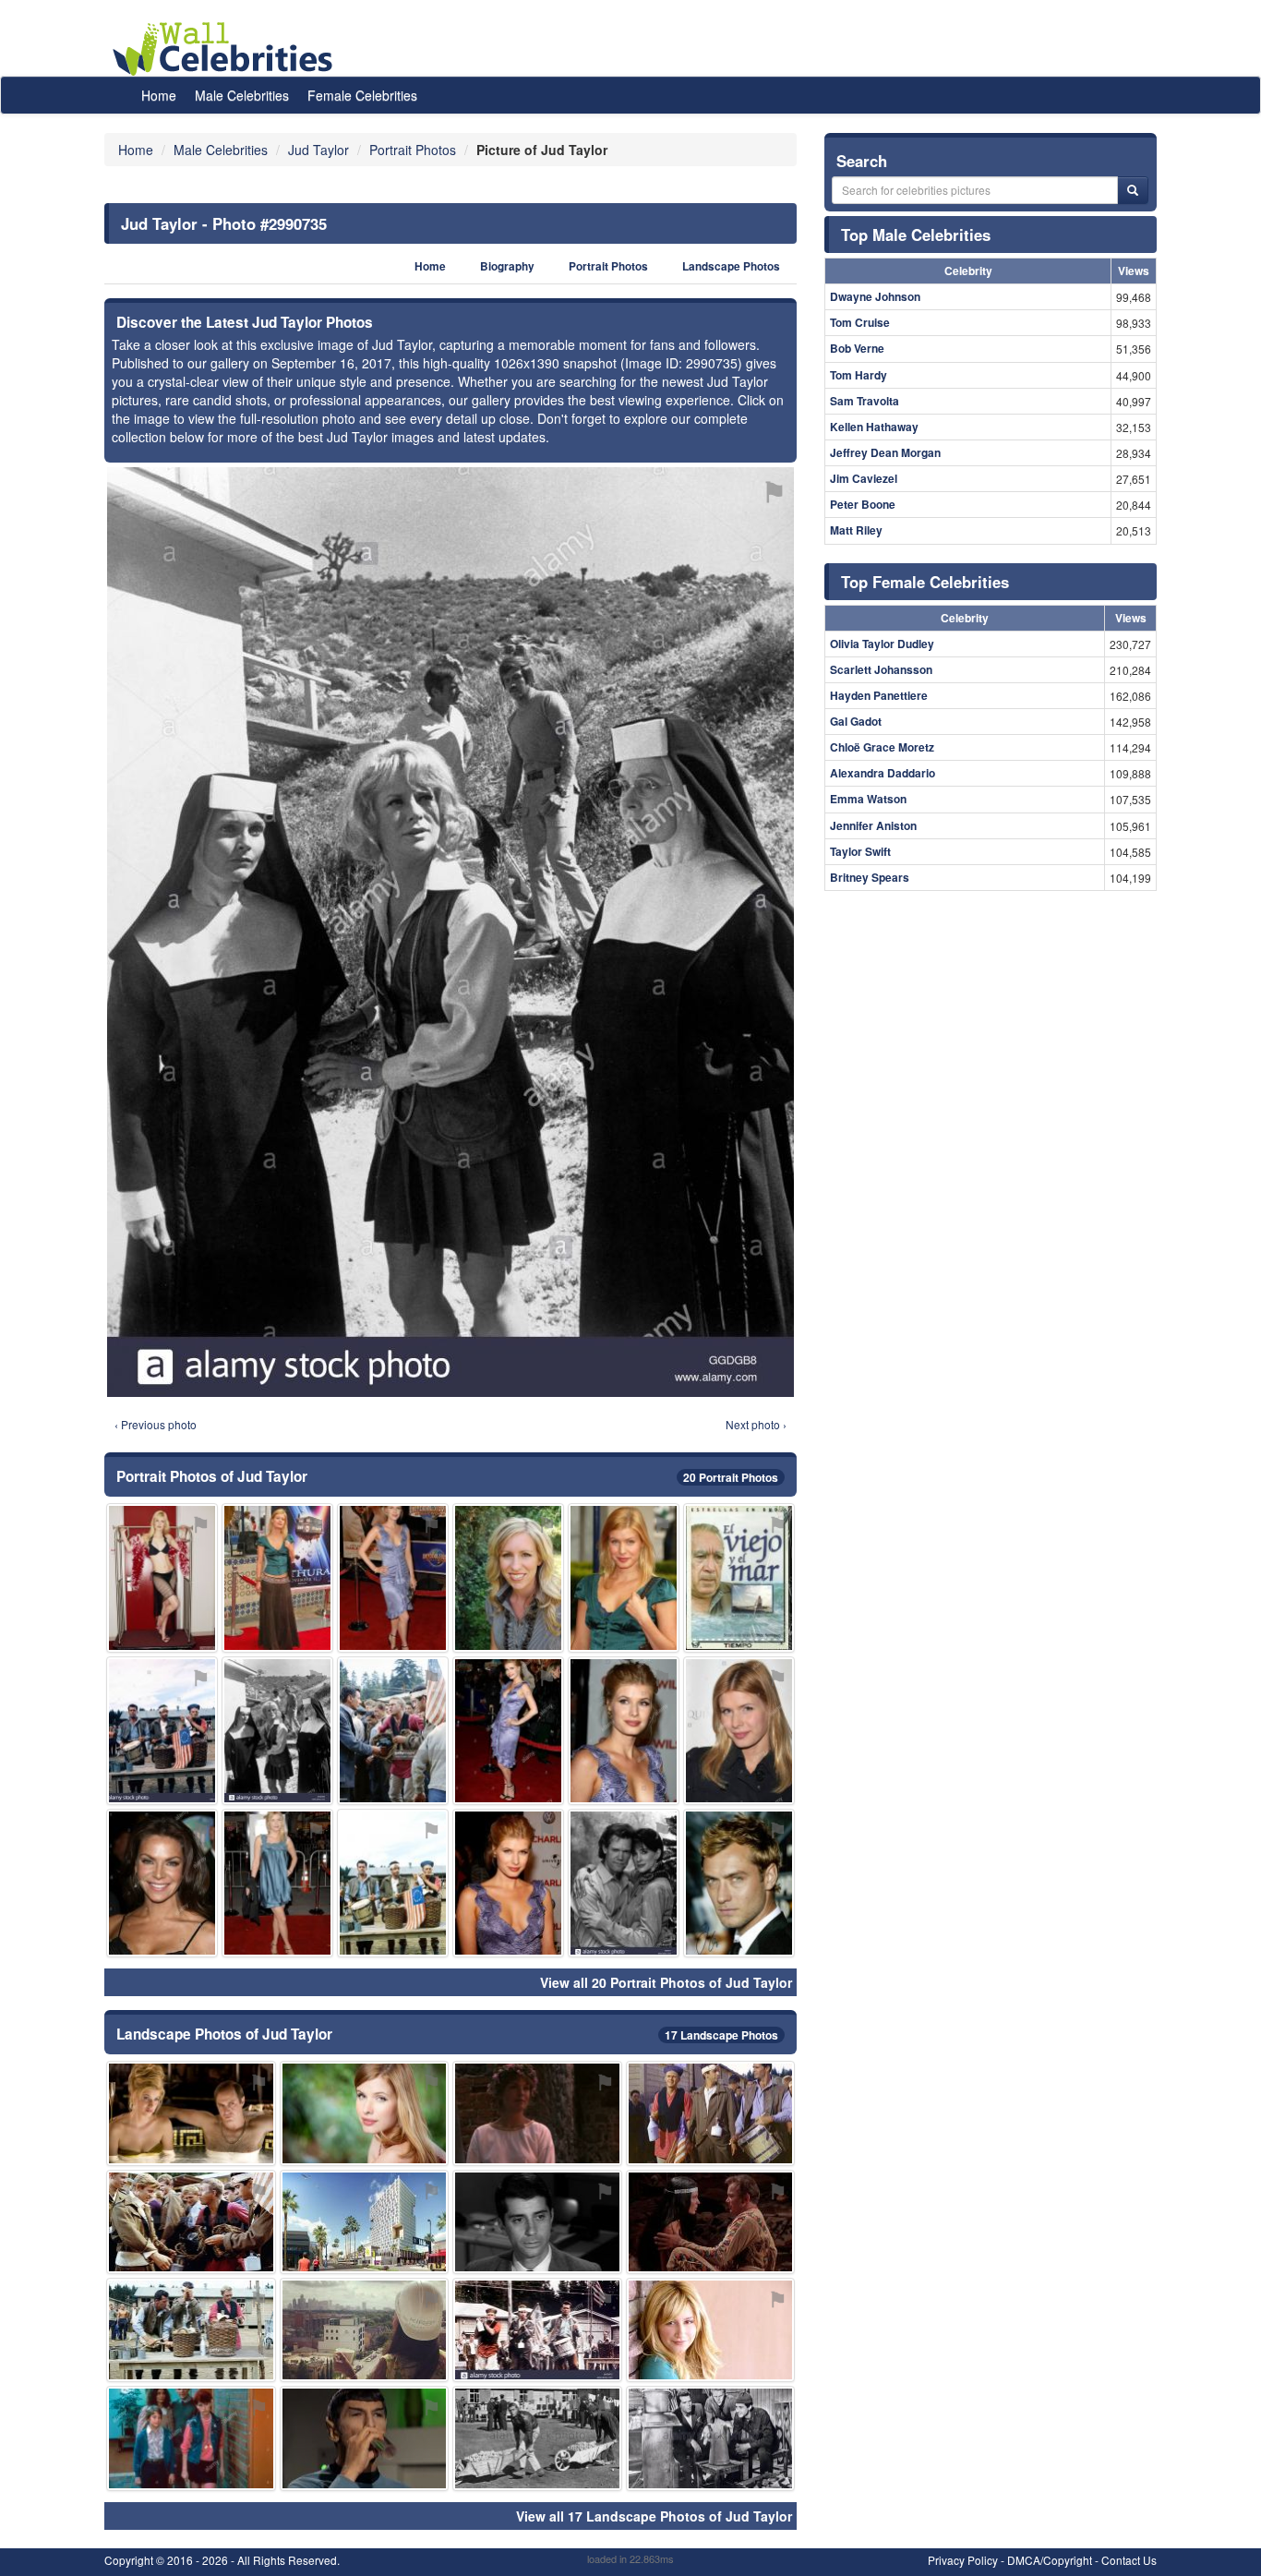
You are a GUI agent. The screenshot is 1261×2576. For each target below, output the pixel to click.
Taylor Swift (860, 851)
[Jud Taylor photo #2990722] (191, 2113)
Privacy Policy (963, 2560)
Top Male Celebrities (916, 235)
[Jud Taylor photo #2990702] (508, 1577)
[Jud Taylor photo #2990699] (711, 2113)
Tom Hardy (859, 375)
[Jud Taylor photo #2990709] (537, 2438)
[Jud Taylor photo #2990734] (162, 1731)
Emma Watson (868, 799)
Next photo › (756, 1424)
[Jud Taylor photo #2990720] (162, 1883)
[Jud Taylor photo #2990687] (624, 1577)
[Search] (1133, 190)
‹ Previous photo (156, 1424)
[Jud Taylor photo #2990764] (711, 2438)
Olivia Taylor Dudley (882, 644)
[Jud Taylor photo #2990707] (537, 2222)
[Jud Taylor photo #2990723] (191, 2438)
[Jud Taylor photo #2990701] (277, 1577)
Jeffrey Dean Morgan (885, 452)
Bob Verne (857, 348)
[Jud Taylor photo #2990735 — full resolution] (450, 932)
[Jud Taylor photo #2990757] (739, 1883)
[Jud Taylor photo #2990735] (277, 1731)
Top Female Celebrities (925, 582)
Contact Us (1129, 2560)
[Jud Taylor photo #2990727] (624, 1883)
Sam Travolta (865, 401)
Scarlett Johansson (881, 669)
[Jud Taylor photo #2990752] (393, 1731)
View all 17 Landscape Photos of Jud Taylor (654, 2516)
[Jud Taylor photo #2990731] (711, 2330)
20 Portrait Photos (731, 1477)
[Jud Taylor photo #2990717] (537, 2330)
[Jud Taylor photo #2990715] (537, 2113)
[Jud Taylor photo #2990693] (624, 1731)
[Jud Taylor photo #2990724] (365, 2113)
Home (159, 95)
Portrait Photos (608, 266)
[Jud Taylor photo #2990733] (365, 2330)
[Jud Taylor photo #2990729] (191, 2330)
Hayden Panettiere (879, 695)
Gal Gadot (856, 721)
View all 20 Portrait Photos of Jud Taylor (666, 1982)
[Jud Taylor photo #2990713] (711, 2222)
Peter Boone (863, 504)
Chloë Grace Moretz (882, 747)
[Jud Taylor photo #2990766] (365, 2438)
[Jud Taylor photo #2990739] (277, 1883)
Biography (507, 266)
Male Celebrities (242, 95)
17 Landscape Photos (721, 2035)
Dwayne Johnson (875, 296)
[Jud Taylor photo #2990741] (191, 2222)
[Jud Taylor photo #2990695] (739, 1731)
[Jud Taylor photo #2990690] (162, 1577)
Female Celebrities (362, 95)
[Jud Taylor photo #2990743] (365, 2222)
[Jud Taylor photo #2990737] (739, 1577)
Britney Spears (870, 877)
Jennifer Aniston (873, 825)
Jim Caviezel (864, 478)
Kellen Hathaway (874, 427)
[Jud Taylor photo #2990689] (508, 1883)
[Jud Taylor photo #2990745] (393, 1883)
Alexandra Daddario (883, 773)
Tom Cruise (860, 322)
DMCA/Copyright (1050, 2560)
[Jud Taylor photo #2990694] (508, 1731)
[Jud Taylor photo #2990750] (393, 1577)
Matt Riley (856, 530)
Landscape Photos (731, 266)
